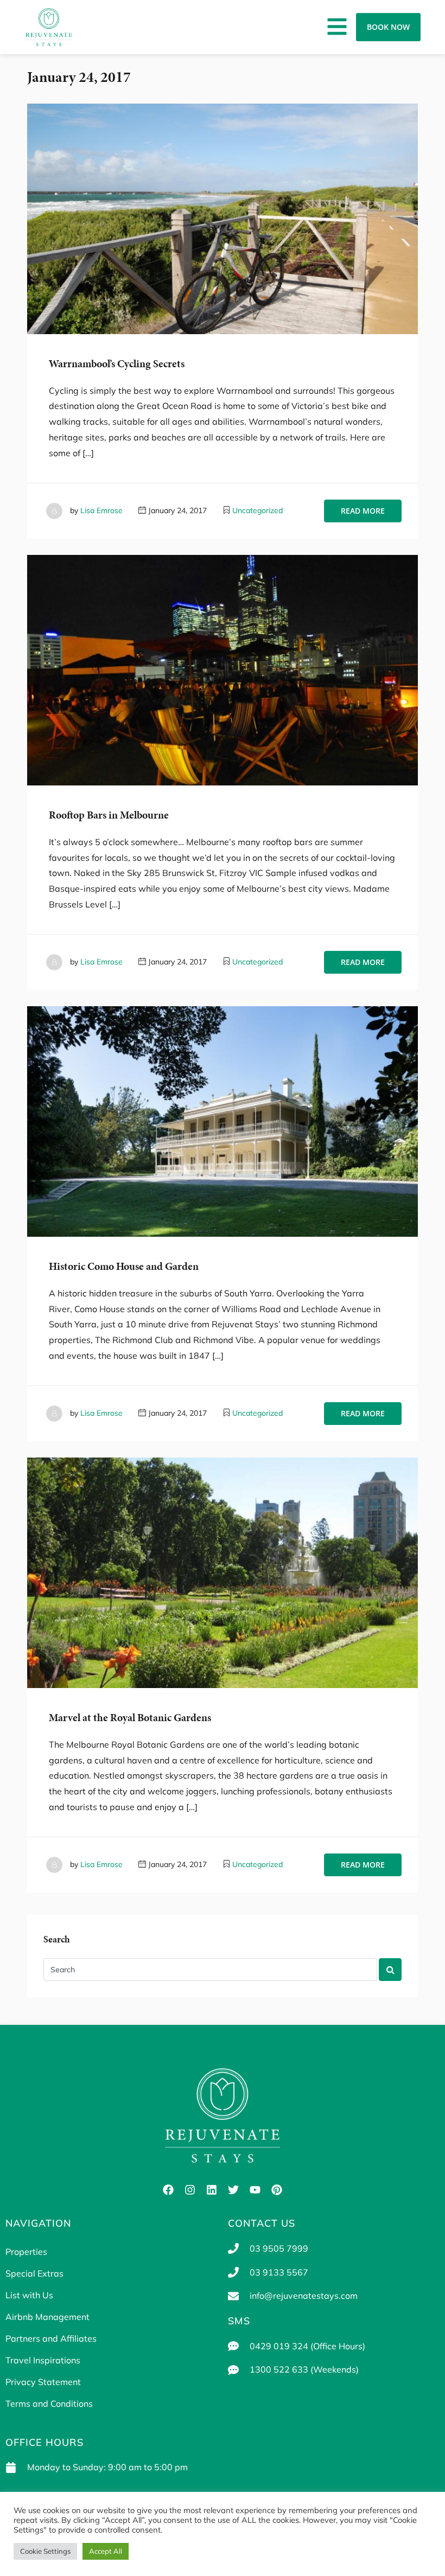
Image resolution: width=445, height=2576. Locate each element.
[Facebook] (168, 2190)
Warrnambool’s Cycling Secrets (117, 364)
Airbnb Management (47, 2317)
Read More (363, 511)
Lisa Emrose (101, 510)
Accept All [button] (106, 2551)
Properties (26, 2252)
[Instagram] (190, 2190)
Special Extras (34, 2273)
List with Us (29, 2295)
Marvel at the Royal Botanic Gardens (130, 1718)
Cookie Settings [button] (45, 2551)
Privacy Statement (43, 2382)
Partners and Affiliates (51, 2338)
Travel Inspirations (43, 2360)
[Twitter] (233, 2190)
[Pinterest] (277, 2190)
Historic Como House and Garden (124, 1266)
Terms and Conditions (49, 2404)
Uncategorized (258, 510)
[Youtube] (255, 2190)
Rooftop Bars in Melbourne (109, 815)
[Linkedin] (212, 2190)
